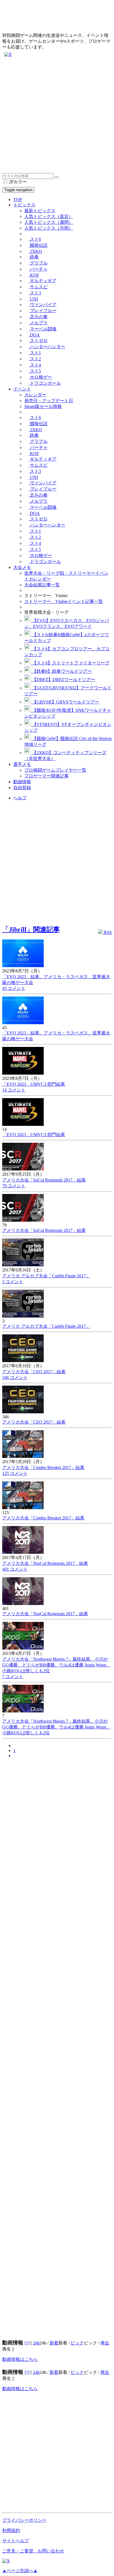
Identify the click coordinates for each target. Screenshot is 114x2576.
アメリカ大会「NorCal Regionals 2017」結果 (45, 1563)
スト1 (35, 353)
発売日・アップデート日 (49, 401)
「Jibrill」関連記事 (31, 929)
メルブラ (38, 323)
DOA (34, 335)
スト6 (35, 239)
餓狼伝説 (38, 245)
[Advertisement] (57, 116)
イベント (22, 389)
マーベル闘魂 (43, 329)
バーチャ (38, 269)
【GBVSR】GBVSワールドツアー (65, 702)
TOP (18, 200)
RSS (107, 932)
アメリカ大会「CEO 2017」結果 (34, 1372)
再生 (105, 2343)
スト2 (35, 359)
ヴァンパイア (43, 305)
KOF (34, 275)
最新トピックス (40, 211)
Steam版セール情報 (43, 406)
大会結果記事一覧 (42, 585)
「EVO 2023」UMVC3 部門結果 (34, 1084)
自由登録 (22, 788)
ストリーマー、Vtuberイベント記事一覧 (64, 601)
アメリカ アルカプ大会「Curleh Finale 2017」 (46, 1276)
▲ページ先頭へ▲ (20, 2571)
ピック (77, 2343)
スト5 (35, 371)
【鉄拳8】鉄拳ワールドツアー (61, 671)
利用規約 (11, 2530)
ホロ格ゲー (40, 377)
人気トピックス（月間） (49, 228)
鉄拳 (34, 257)
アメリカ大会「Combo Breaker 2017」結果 (43, 1467)
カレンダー (35, 395)
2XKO (35, 251)
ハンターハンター (47, 347)
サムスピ (38, 287)
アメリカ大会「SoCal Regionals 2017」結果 (44, 1180)
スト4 (35, 365)
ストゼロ (38, 341)
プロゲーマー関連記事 (46, 776)
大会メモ (22, 567)
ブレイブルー (43, 311)
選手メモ (22, 764)
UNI (33, 299)
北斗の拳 (38, 317)
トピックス (24, 205)
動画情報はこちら (20, 2359)
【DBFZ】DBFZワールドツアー (63, 680)
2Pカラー (17, 182)
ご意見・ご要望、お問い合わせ (33, 2551)
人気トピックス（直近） (49, 216)
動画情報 (22, 782)
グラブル (38, 263)
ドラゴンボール (45, 383)
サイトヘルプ (15, 2541)
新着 (54, 2343)
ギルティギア (43, 281)
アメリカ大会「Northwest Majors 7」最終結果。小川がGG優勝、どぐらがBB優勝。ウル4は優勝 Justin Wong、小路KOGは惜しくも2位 (56, 1665)
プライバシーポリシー (24, 2520)
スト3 (35, 293)
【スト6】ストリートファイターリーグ (70, 663)
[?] (27, 2343)
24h (36, 2343)
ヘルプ (20, 798)
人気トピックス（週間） (49, 222)
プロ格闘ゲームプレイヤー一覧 (55, 770)
